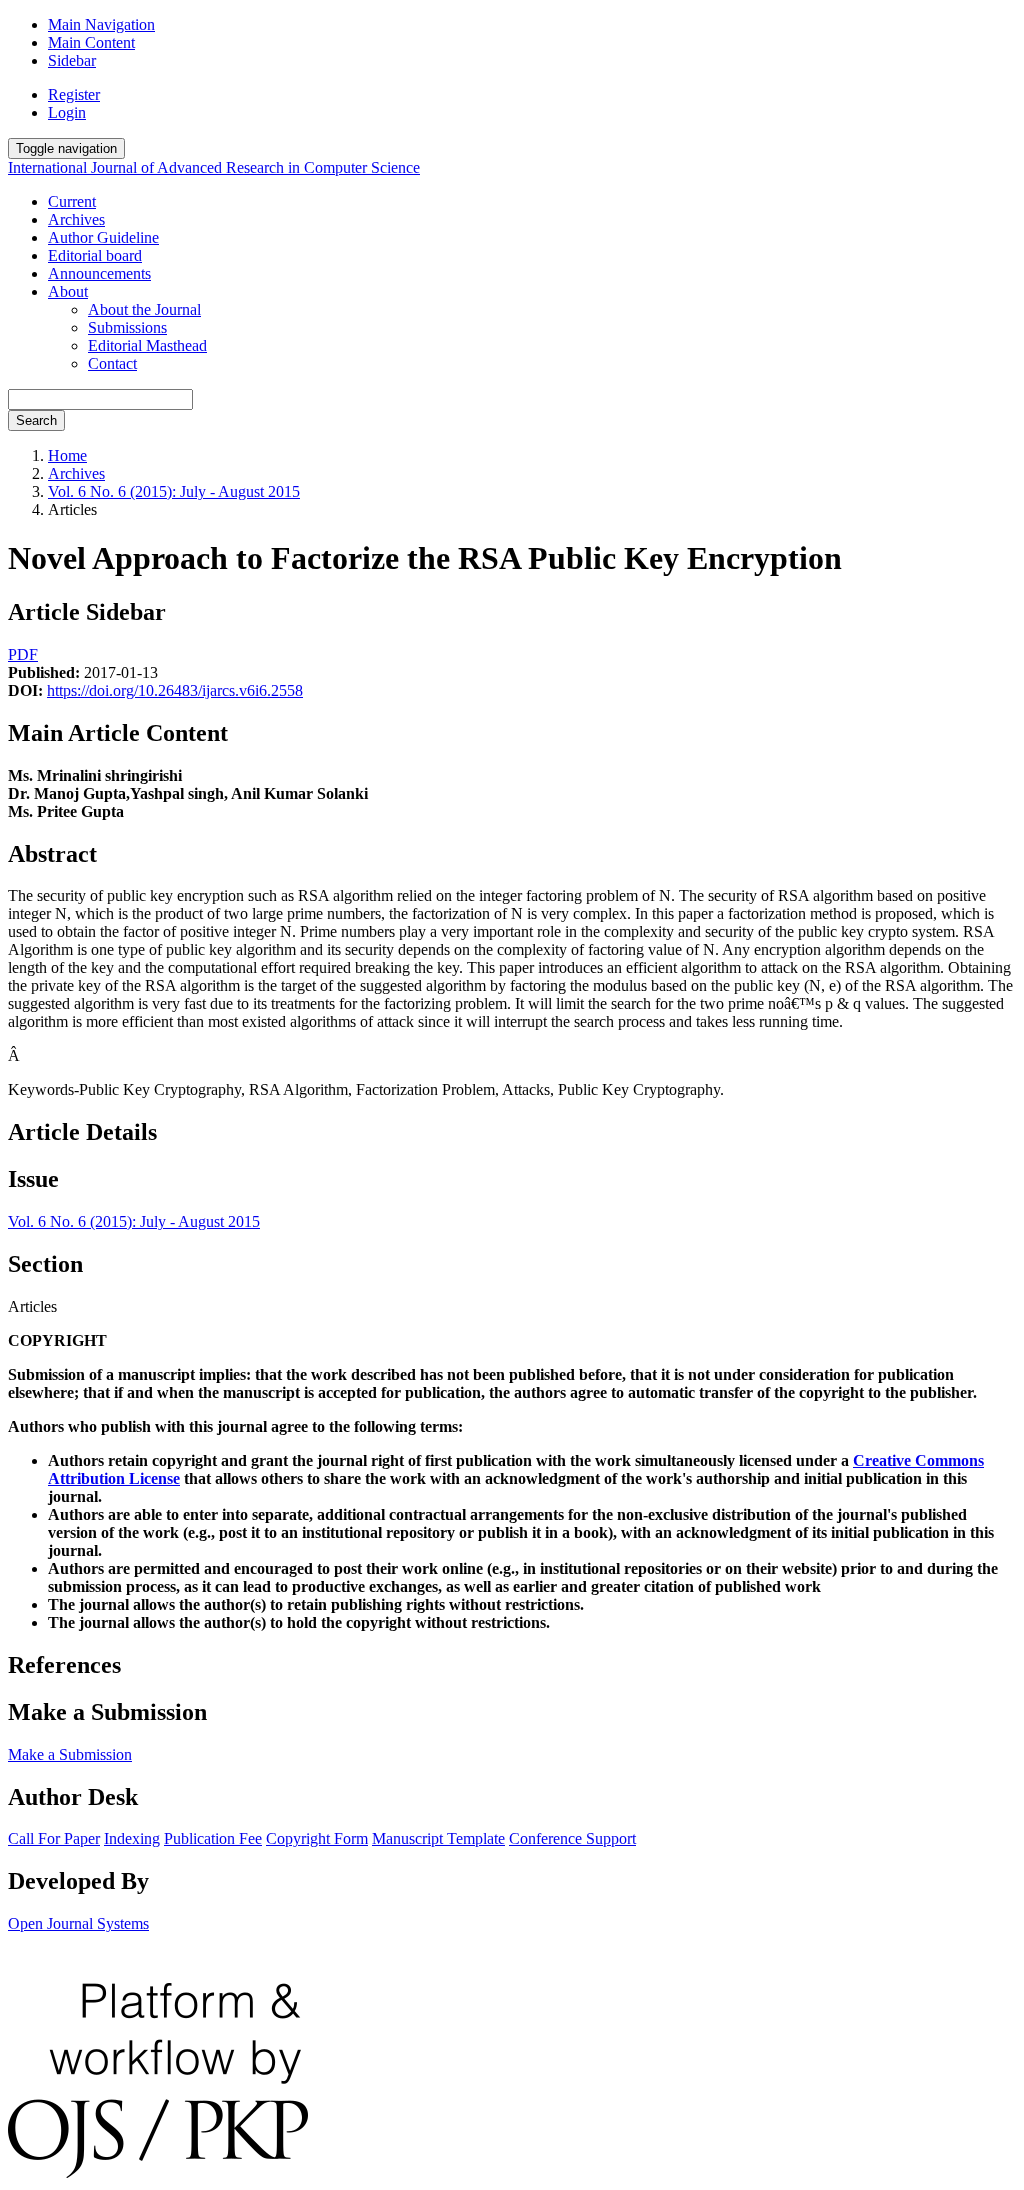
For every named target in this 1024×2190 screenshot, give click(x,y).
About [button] (68, 291)
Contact (112, 363)
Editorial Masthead (147, 345)
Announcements (99, 273)
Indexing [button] (132, 1838)
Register (74, 94)
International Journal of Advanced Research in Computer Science (214, 167)
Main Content (91, 42)
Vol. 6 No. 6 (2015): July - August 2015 (174, 491)
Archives (76, 219)
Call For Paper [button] (54, 1838)
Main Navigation (101, 24)
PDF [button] (23, 654)
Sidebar (72, 60)
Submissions (127, 327)
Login (67, 112)
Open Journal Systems (78, 1923)
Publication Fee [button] (213, 1838)
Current (72, 201)
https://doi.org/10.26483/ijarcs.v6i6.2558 (175, 690)
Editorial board (95, 255)
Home (67, 455)
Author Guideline (103, 237)
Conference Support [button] (572, 1838)
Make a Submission (70, 1754)
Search (36, 420)
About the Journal (144, 309)
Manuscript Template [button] (438, 1838)
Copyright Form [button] (317, 1838)
